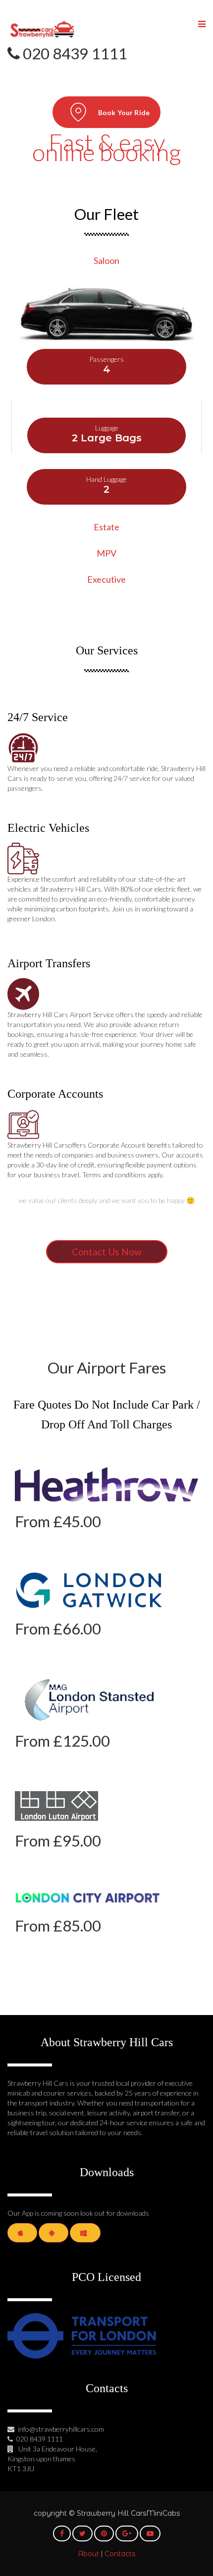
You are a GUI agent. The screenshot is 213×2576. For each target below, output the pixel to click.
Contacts (120, 2554)
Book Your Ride (124, 112)
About (88, 2554)
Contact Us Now (107, 1252)
